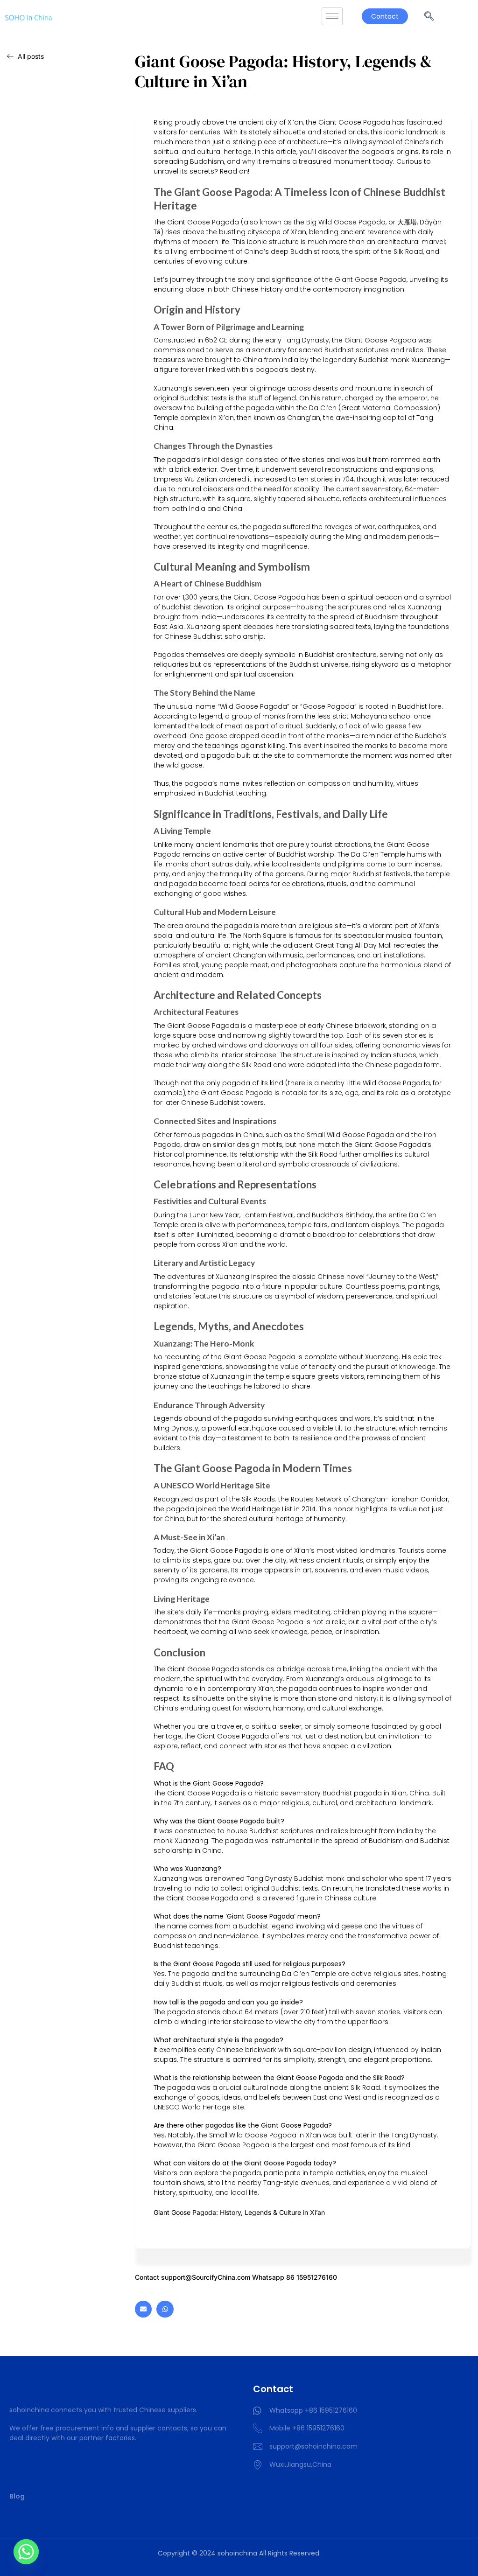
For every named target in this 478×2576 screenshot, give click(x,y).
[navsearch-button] (429, 16)
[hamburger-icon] (332, 17)
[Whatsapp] (165, 2309)
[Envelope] (143, 2309)
